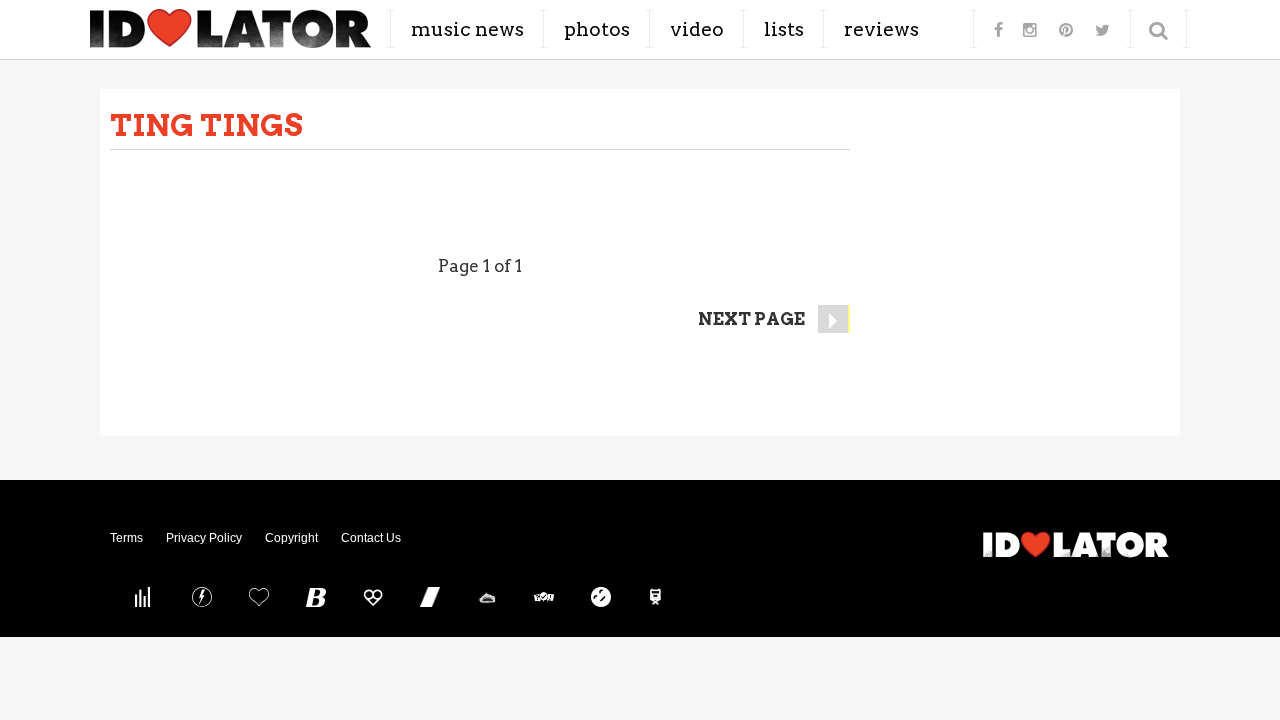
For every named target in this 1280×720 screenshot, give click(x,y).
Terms (126, 538)
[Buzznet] (202, 597)
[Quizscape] (544, 597)
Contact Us (371, 538)
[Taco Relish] (487, 597)
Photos (597, 29)
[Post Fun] (259, 597)
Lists (784, 29)
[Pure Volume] (145, 597)
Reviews (881, 29)
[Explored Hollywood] (658, 597)
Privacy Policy (204, 538)
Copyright (291, 538)
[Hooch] (373, 597)
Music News (467, 29)
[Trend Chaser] (430, 597)
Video (697, 29)
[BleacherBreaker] (316, 597)
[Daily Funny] (601, 597)
